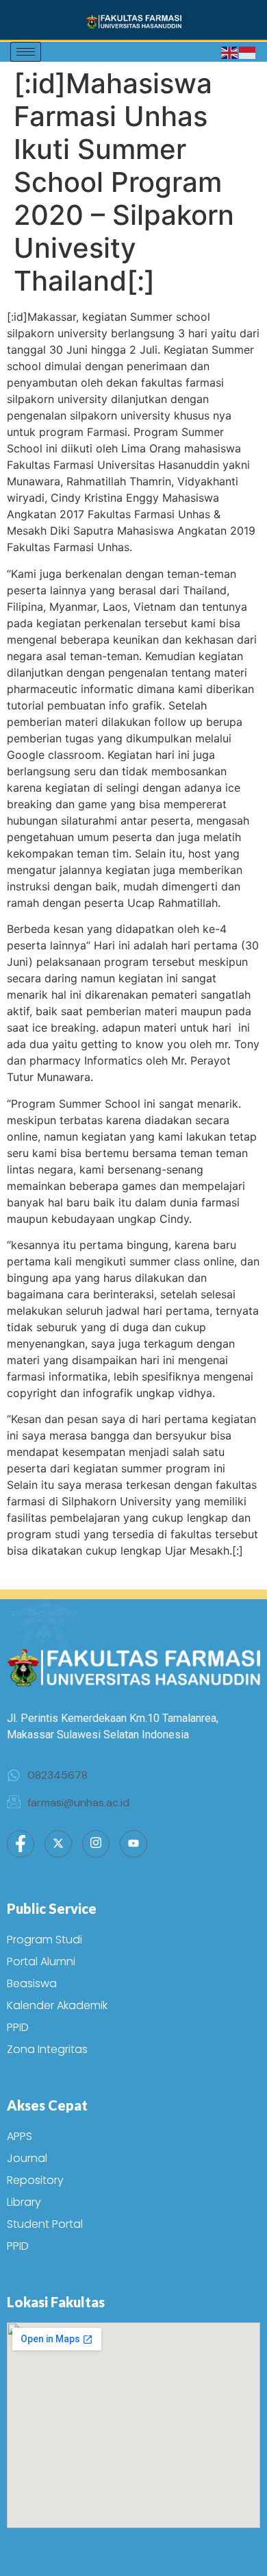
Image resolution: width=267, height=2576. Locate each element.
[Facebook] (21, 1844)
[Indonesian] (248, 52)
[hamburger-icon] (26, 52)
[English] (230, 52)
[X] (58, 1844)
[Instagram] (96, 1844)
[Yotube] (133, 1844)
